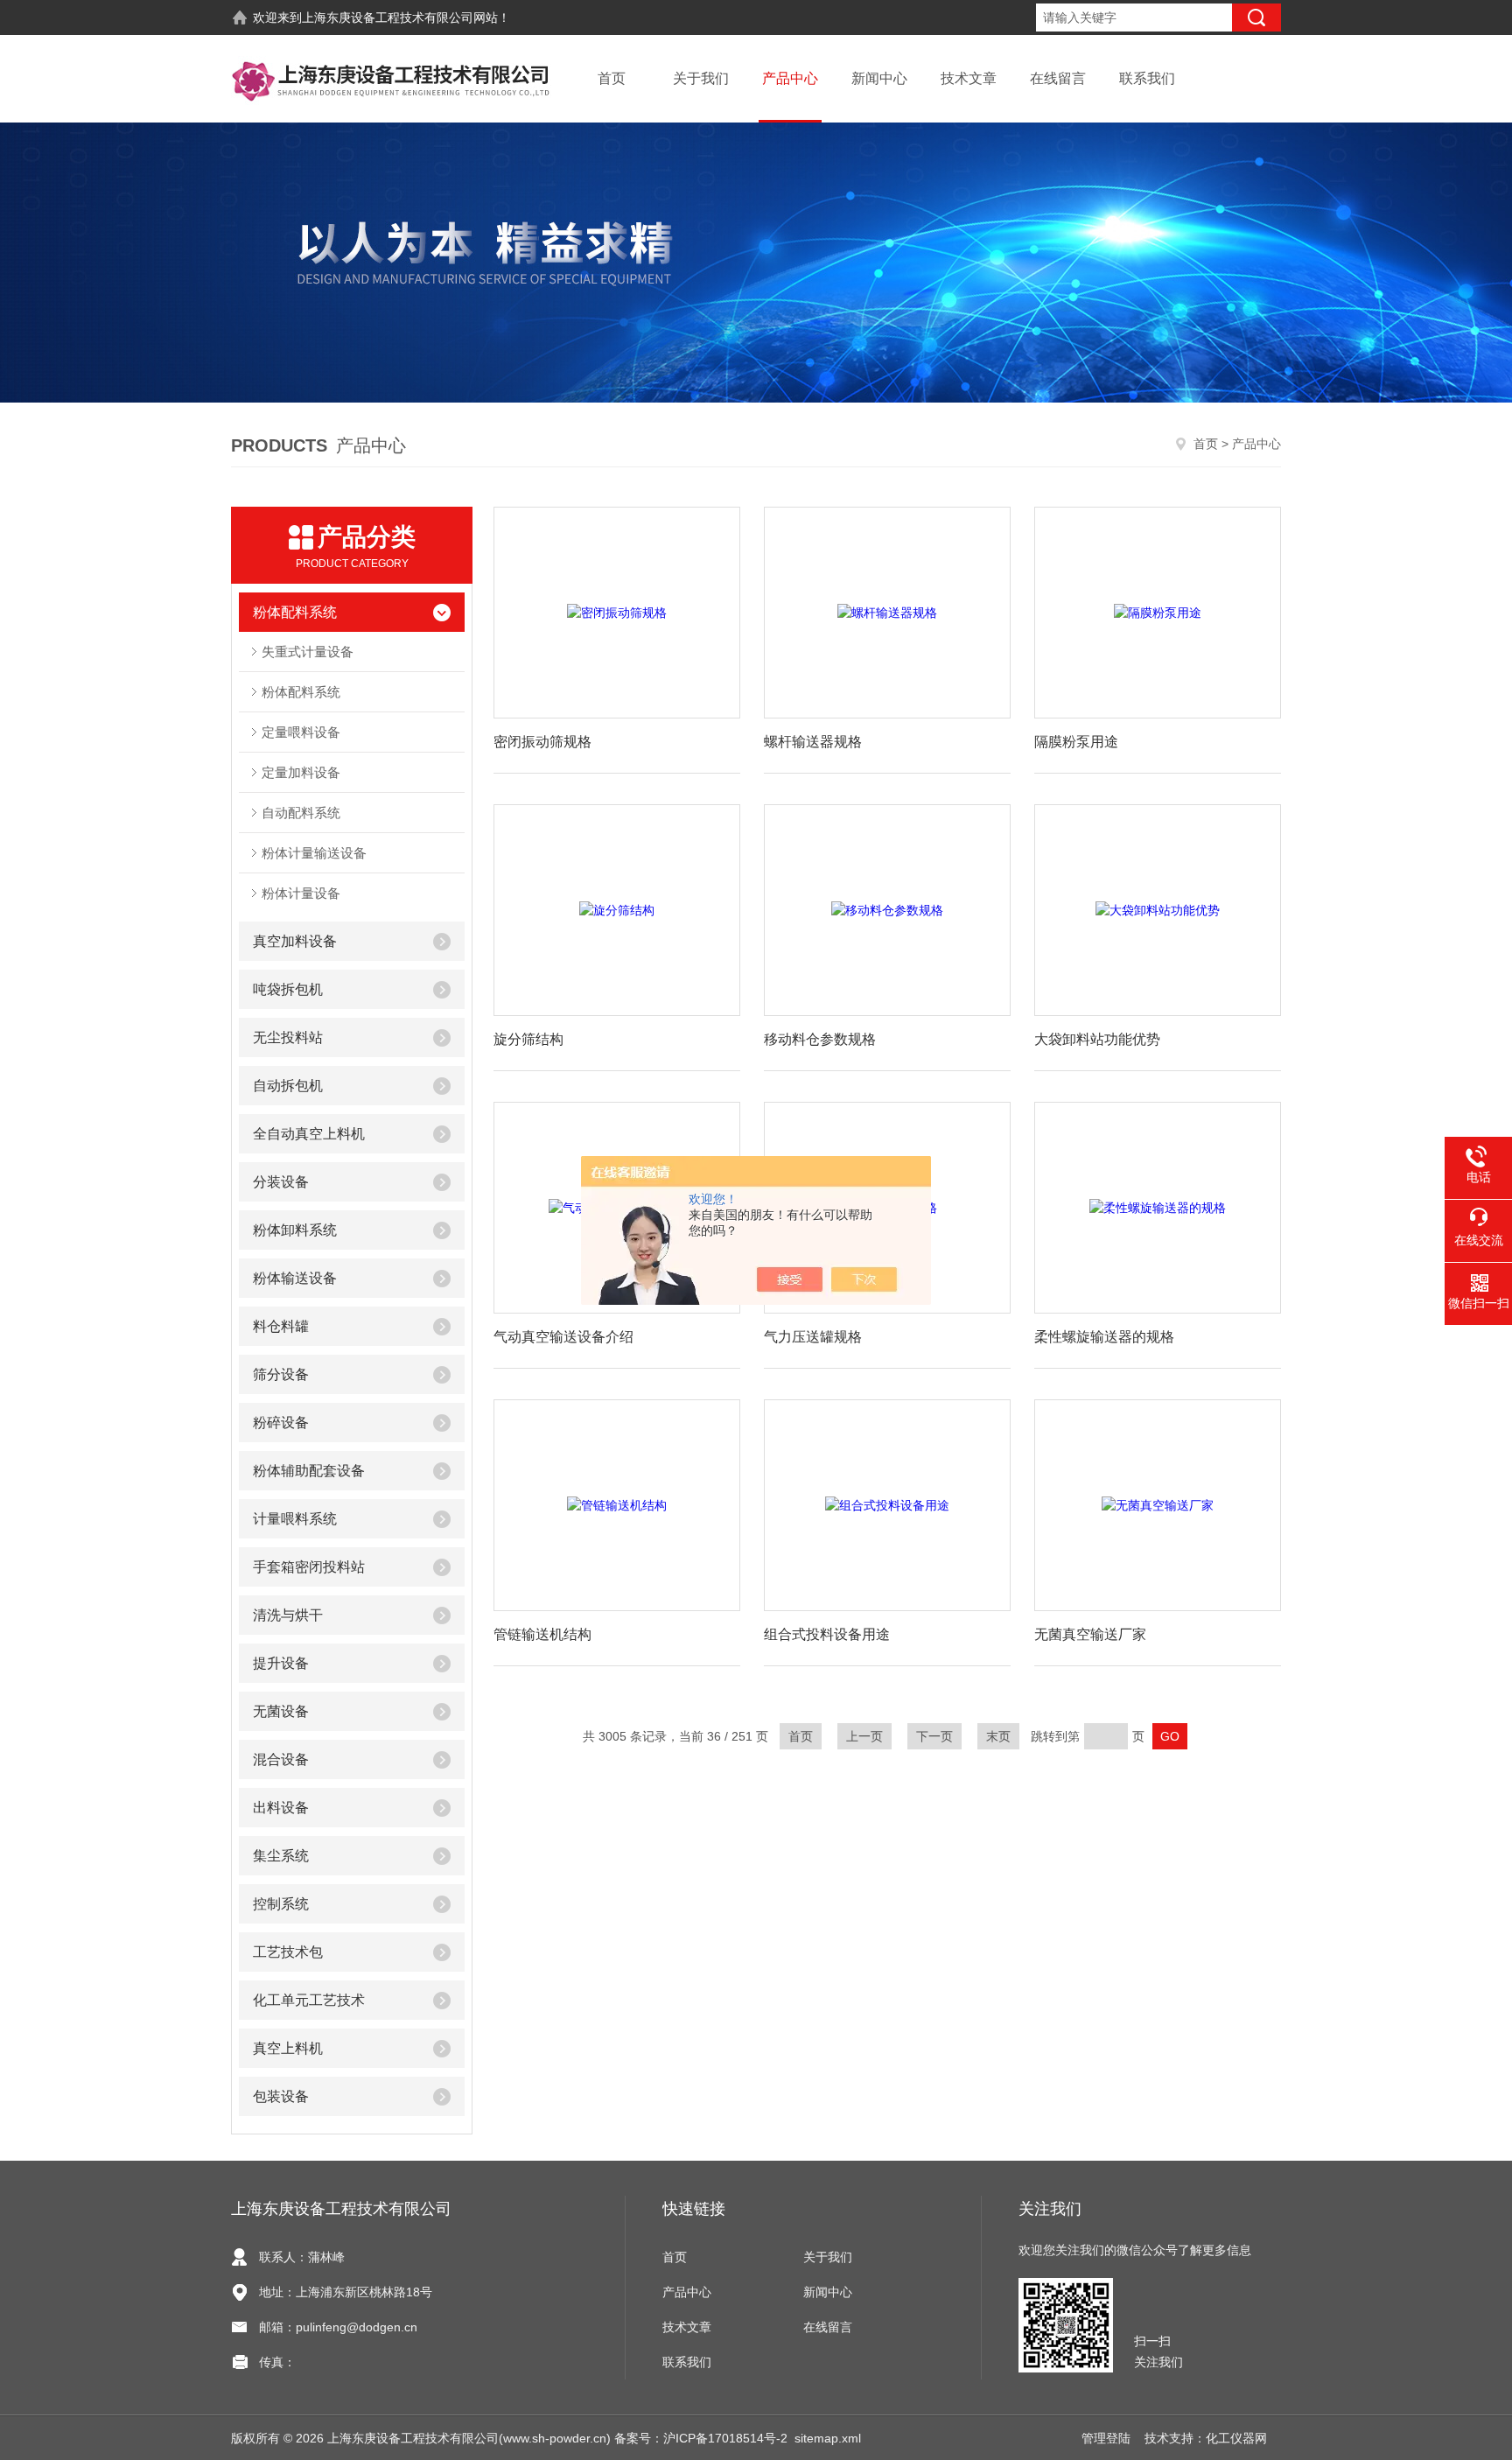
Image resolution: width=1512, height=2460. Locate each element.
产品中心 (790, 78)
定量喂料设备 (301, 732)
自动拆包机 (288, 1086)
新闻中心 (879, 78)
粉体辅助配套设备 (309, 1471)
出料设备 (281, 1808)
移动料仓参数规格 (820, 1039)
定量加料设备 (301, 772)
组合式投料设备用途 (827, 1634)
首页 (612, 78)
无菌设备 (281, 1711)
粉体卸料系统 (295, 1230)
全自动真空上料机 (309, 1134)
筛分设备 (281, 1374)
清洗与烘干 (288, 1615)
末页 (998, 1736)
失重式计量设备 (308, 652)
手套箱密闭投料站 (309, 1567)
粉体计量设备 (301, 893)
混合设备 (281, 1759)
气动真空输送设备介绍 (563, 1337)
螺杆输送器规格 (813, 742)
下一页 (934, 1736)
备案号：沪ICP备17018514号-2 (701, 2438)
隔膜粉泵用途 (1076, 742)
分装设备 (281, 1182)
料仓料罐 (281, 1326)
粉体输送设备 (295, 1278)
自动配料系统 (301, 813)
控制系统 (281, 1904)
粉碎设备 (281, 1423)
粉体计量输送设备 (314, 853)
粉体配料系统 (295, 612)
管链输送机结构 (542, 1634)
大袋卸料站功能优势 (1097, 1039)
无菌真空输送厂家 (1090, 1634)
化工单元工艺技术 (309, 2000)
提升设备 (281, 1663)
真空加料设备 (295, 941)
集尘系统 (281, 1856)
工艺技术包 (288, 1952)
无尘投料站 (288, 1037)
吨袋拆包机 (288, 989)
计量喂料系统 (295, 1519)
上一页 (864, 1736)
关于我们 (701, 78)
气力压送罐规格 (813, 1337)
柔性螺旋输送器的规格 (1104, 1337)
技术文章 (969, 78)
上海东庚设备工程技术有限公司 (388, 18)
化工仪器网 (1236, 2438)
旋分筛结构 (528, 1039)
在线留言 (1058, 78)
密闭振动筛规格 (542, 742)
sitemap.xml (828, 2438)
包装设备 (281, 2096)
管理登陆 (1106, 2438)
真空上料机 (288, 2048)
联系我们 (1147, 78)
